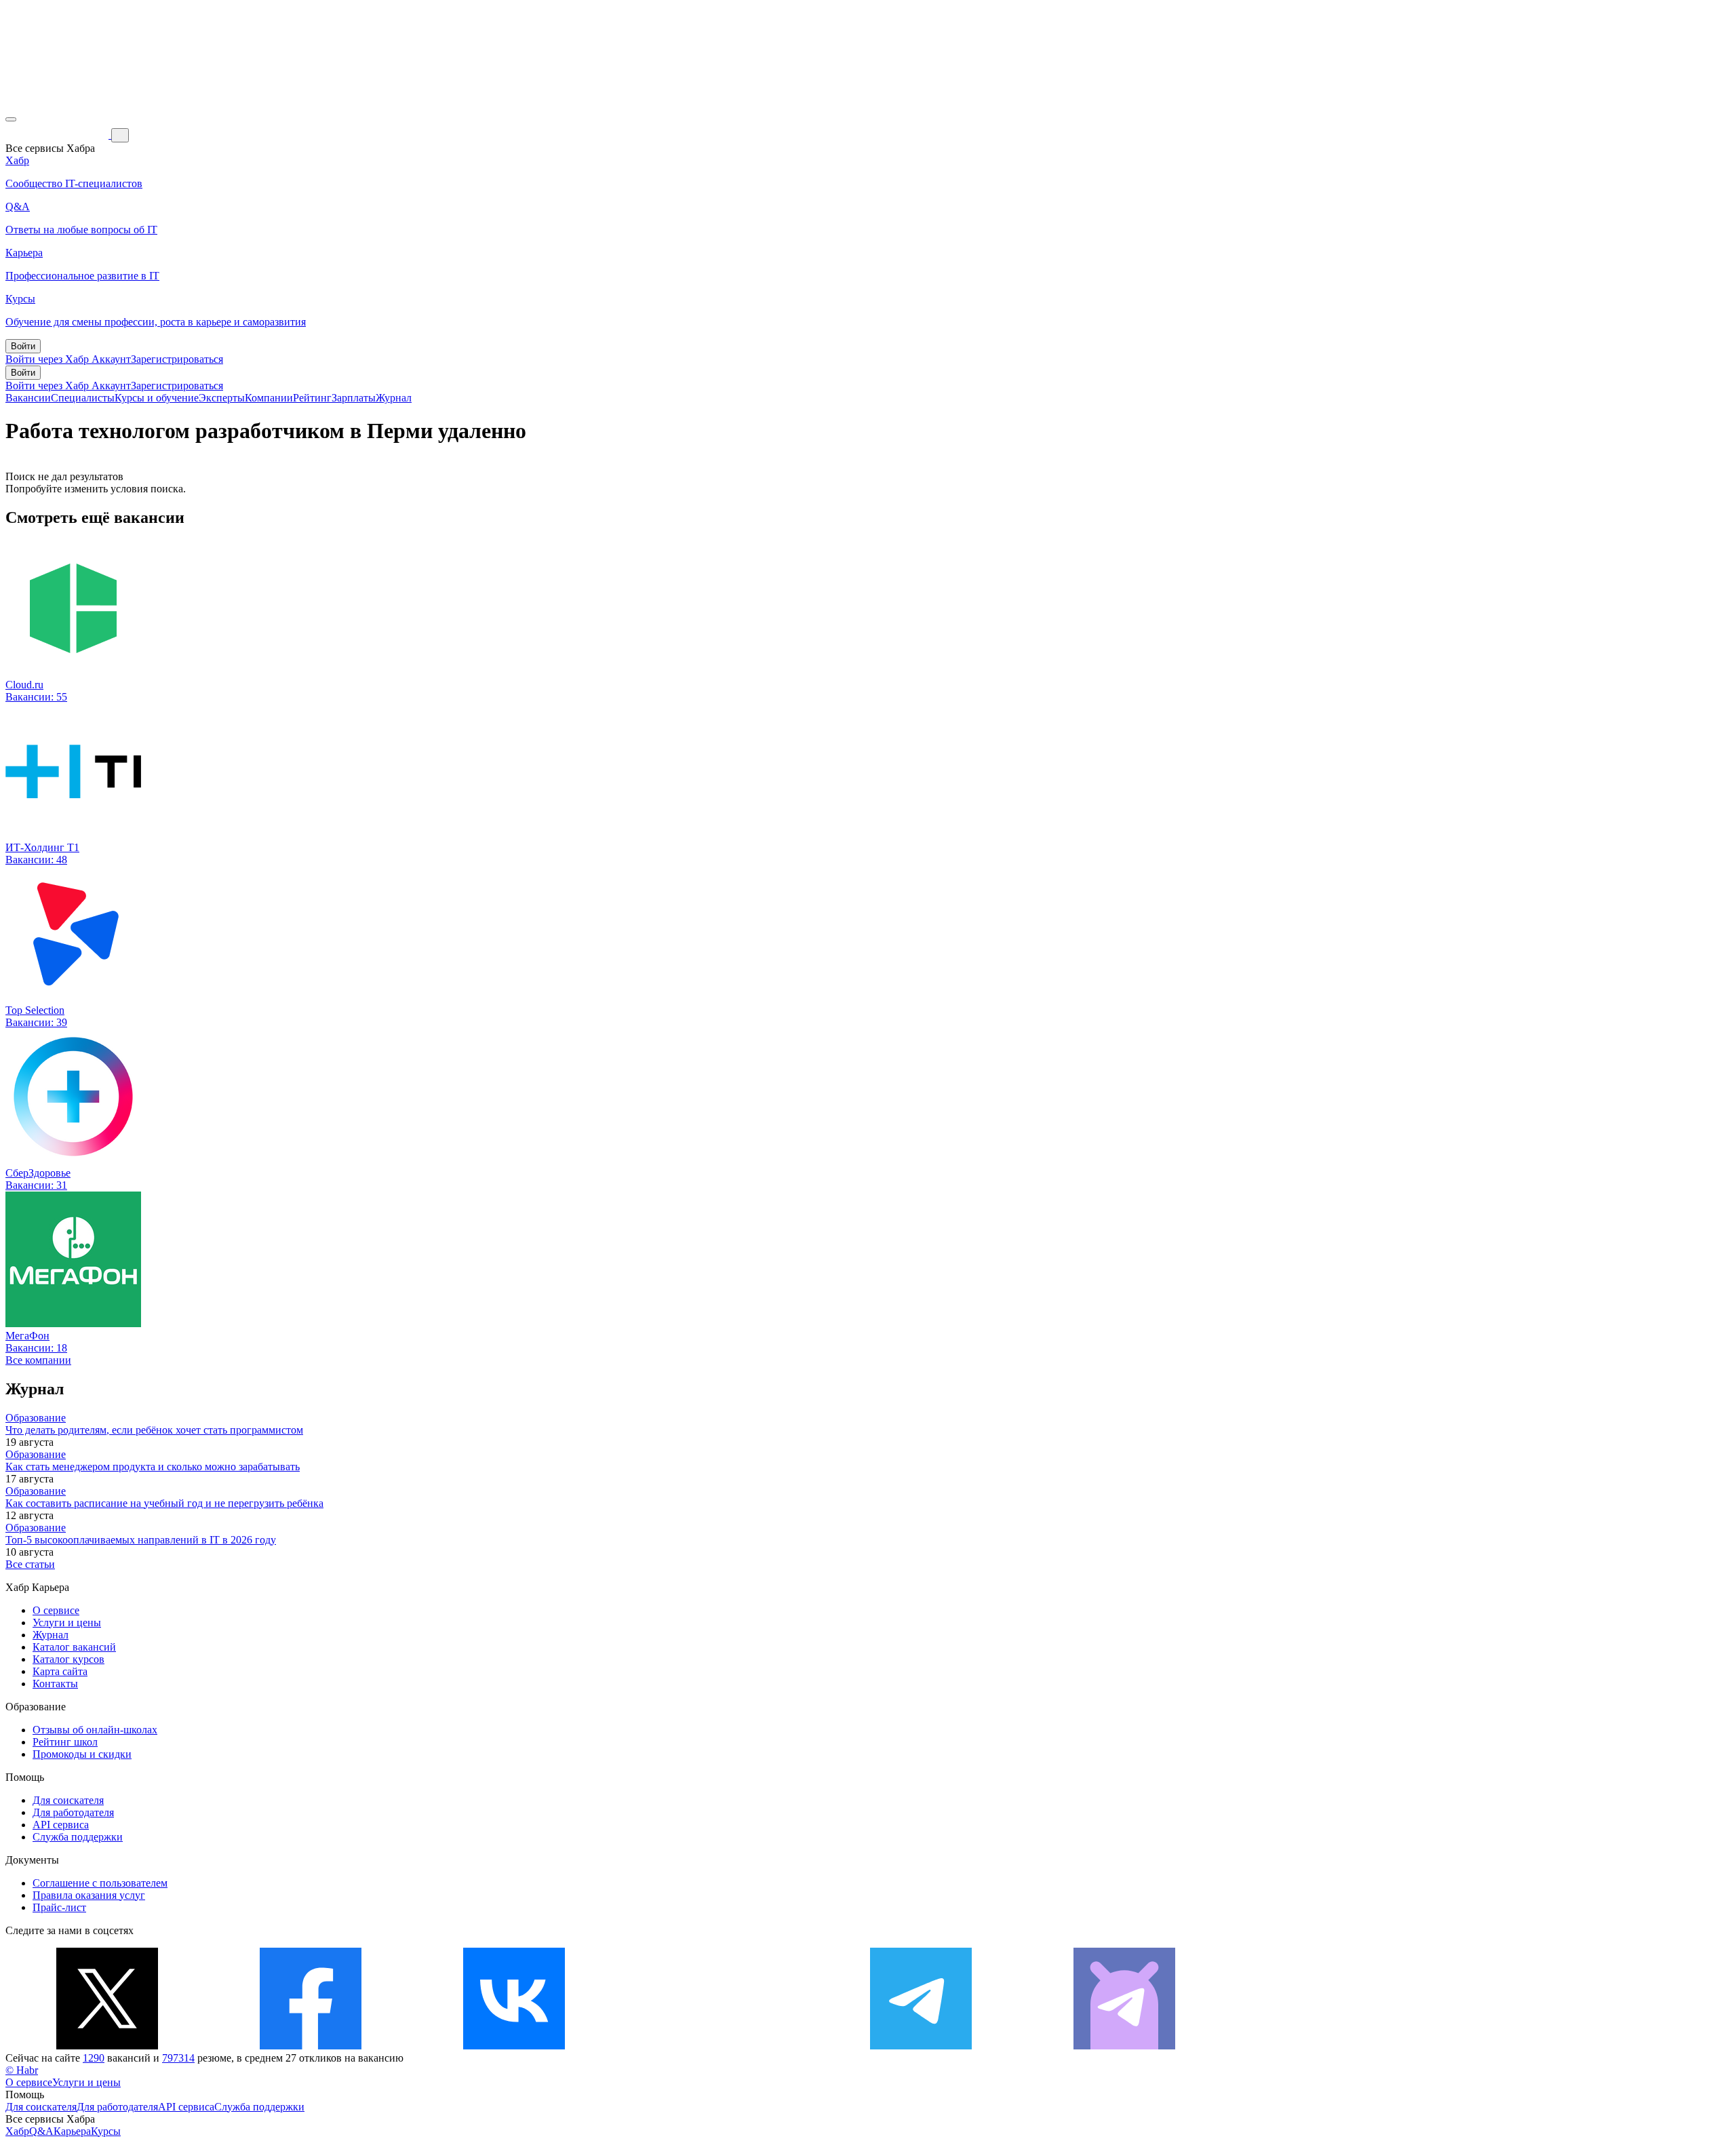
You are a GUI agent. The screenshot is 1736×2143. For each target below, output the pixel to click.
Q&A (41, 2131)
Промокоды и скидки (82, 1754)
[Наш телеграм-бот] (1124, 2046)
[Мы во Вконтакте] (514, 2046)
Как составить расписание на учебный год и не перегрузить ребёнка (164, 1503)
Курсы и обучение (157, 398)
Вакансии (28, 398)
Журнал (394, 398)
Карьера (72, 2131)
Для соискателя (68, 1800)
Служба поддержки (78, 1837)
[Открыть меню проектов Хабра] (11, 119)
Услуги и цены (67, 1623)
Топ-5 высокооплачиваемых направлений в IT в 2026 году (141, 1540)
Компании (269, 398)
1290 (94, 2058)
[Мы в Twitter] (107, 2046)
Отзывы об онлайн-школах (95, 1730)
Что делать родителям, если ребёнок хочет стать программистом (154, 1430)
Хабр (17, 2131)
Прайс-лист (59, 1907)
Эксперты (222, 398)
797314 (178, 2058)
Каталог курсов (68, 1659)
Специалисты (83, 398)
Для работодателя (73, 1812)
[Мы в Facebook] (311, 2046)
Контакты (55, 1684)
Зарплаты (354, 398)
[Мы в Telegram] (921, 2046)
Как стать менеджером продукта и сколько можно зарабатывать (153, 1467)
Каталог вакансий (74, 1647)
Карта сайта (60, 1671)
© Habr (22, 2070)
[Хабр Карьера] (58, 135)
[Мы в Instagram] (717, 2046)
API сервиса (61, 1825)
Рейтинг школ (65, 1742)
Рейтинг (312, 398)
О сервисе (56, 1610)
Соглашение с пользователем (100, 1883)
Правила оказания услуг (89, 1895)
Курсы (106, 2131)
